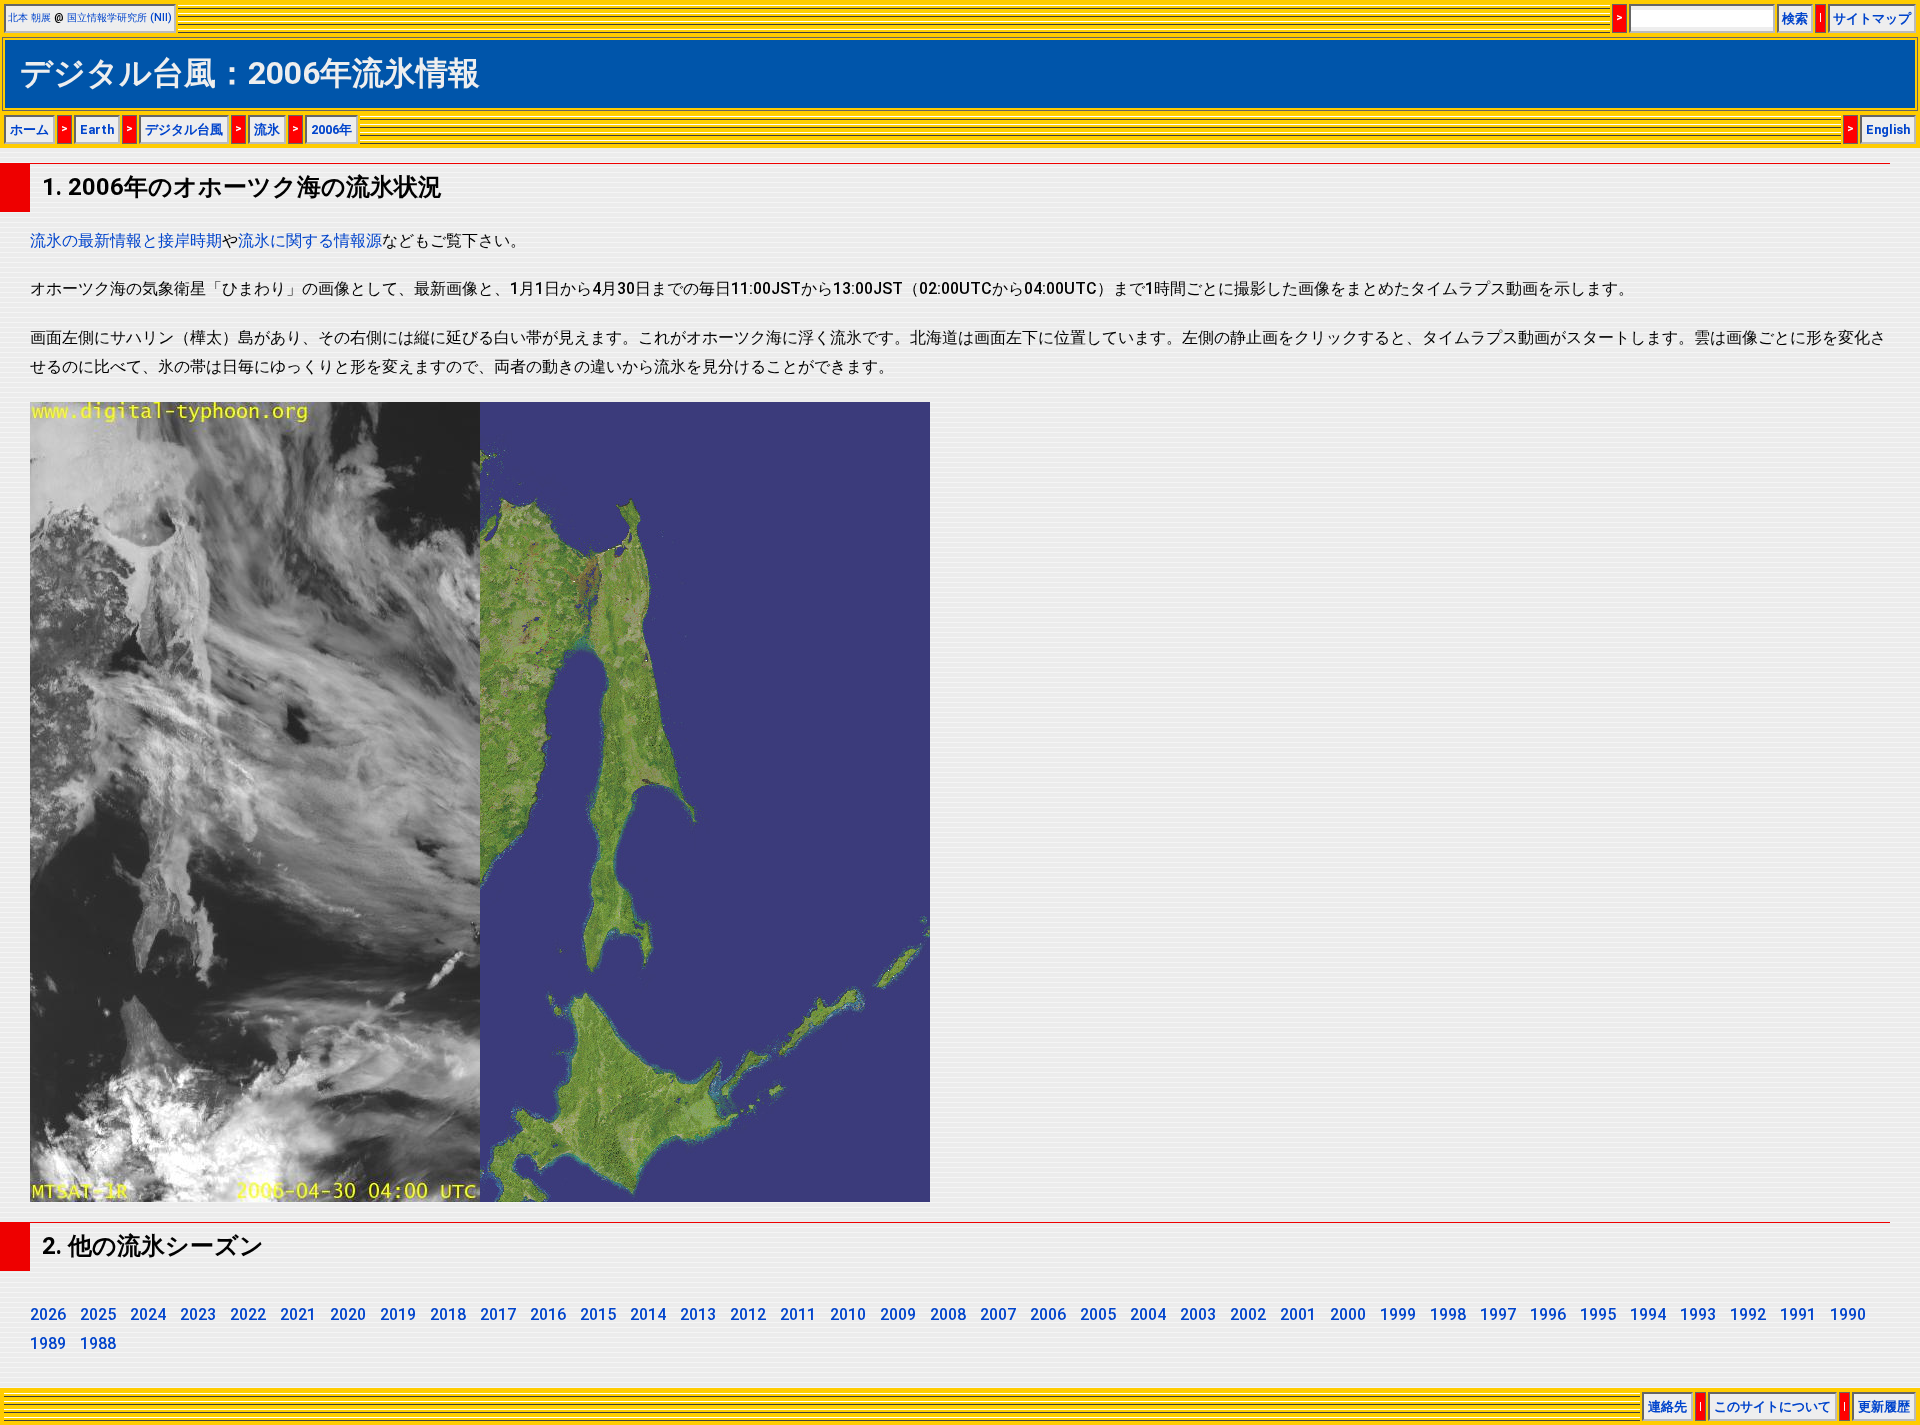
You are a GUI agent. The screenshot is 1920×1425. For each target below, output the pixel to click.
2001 (1298, 1314)
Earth (97, 129)
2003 (1198, 1314)
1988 (98, 1343)
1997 (1498, 1314)
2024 (148, 1314)
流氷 (267, 129)
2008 (948, 1314)
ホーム (29, 129)
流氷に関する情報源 (310, 240)
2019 (398, 1314)
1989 (48, 1343)
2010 (848, 1314)
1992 (1748, 1314)
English (1888, 129)
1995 (1598, 1314)
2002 (1248, 1314)
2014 (648, 1314)
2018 (448, 1314)
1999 (1398, 1314)
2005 (1098, 1314)
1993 (1698, 1314)
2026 (48, 1314)
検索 (1795, 18)
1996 (1548, 1314)
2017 (498, 1314)
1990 (1848, 1314)
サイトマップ (1872, 18)
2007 (998, 1314)
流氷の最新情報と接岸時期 (126, 240)
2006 (1048, 1314)
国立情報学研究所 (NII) (119, 17)
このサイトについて (1772, 1406)
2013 (698, 1314)
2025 (98, 1314)
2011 (798, 1314)
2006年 (331, 129)
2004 (1148, 1314)
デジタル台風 (184, 129)
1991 (1798, 1314)
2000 (1348, 1314)
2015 (598, 1314)
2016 (548, 1314)
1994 (1648, 1314)
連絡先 (1667, 1406)
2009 (898, 1314)
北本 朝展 (29, 17)
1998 (1448, 1314)
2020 (348, 1314)
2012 (748, 1314)
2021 (298, 1314)
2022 (248, 1314)
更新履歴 (1884, 1406)
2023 (198, 1314)
